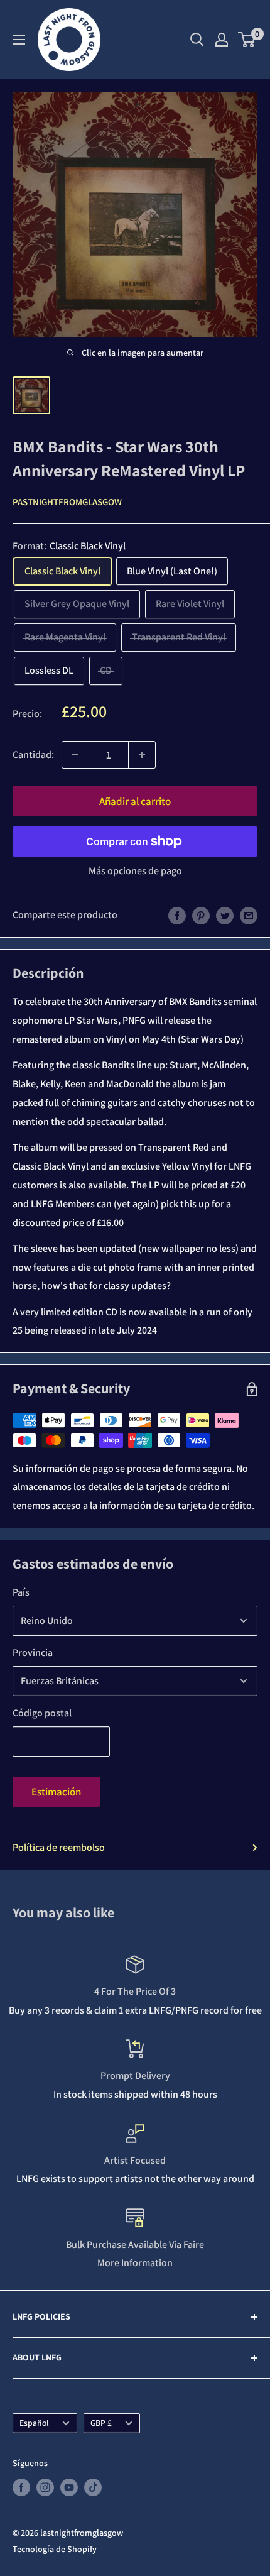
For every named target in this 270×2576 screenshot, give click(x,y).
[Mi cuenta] (222, 40)
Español (34, 2423)
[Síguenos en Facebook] (21, 2487)
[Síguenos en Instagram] (45, 2487)
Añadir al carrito (135, 801)
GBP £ (101, 2423)
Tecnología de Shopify (55, 2549)
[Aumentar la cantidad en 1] (142, 755)
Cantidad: (33, 754)
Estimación (56, 1792)
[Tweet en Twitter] (225, 915)
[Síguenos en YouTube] (69, 2487)
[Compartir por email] (249, 915)
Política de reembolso (59, 1847)
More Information (135, 2263)
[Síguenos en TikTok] (93, 2487)
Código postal (42, 1713)
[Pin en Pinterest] (201, 915)
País (21, 1592)
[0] (247, 40)
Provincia (33, 1652)
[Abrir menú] (19, 40)
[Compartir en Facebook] (177, 915)
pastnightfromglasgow (67, 502)
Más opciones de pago (135, 871)
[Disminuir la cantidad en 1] (75, 755)
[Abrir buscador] (197, 40)
